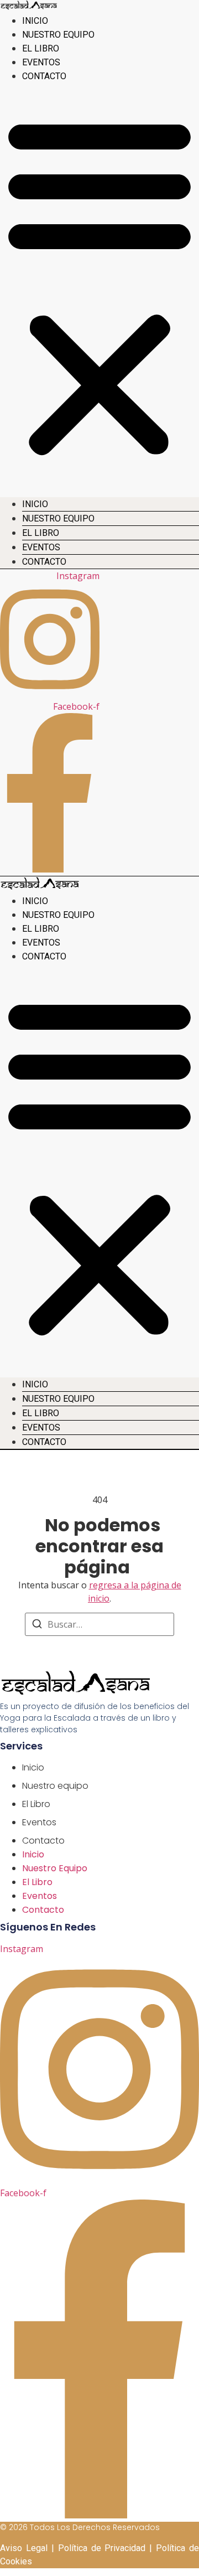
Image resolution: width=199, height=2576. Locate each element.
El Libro (41, 48)
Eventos (41, 62)
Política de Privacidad (102, 2548)
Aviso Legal (24, 2548)
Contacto (44, 76)
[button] (99, 286)
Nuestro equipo (58, 35)
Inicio (35, 21)
